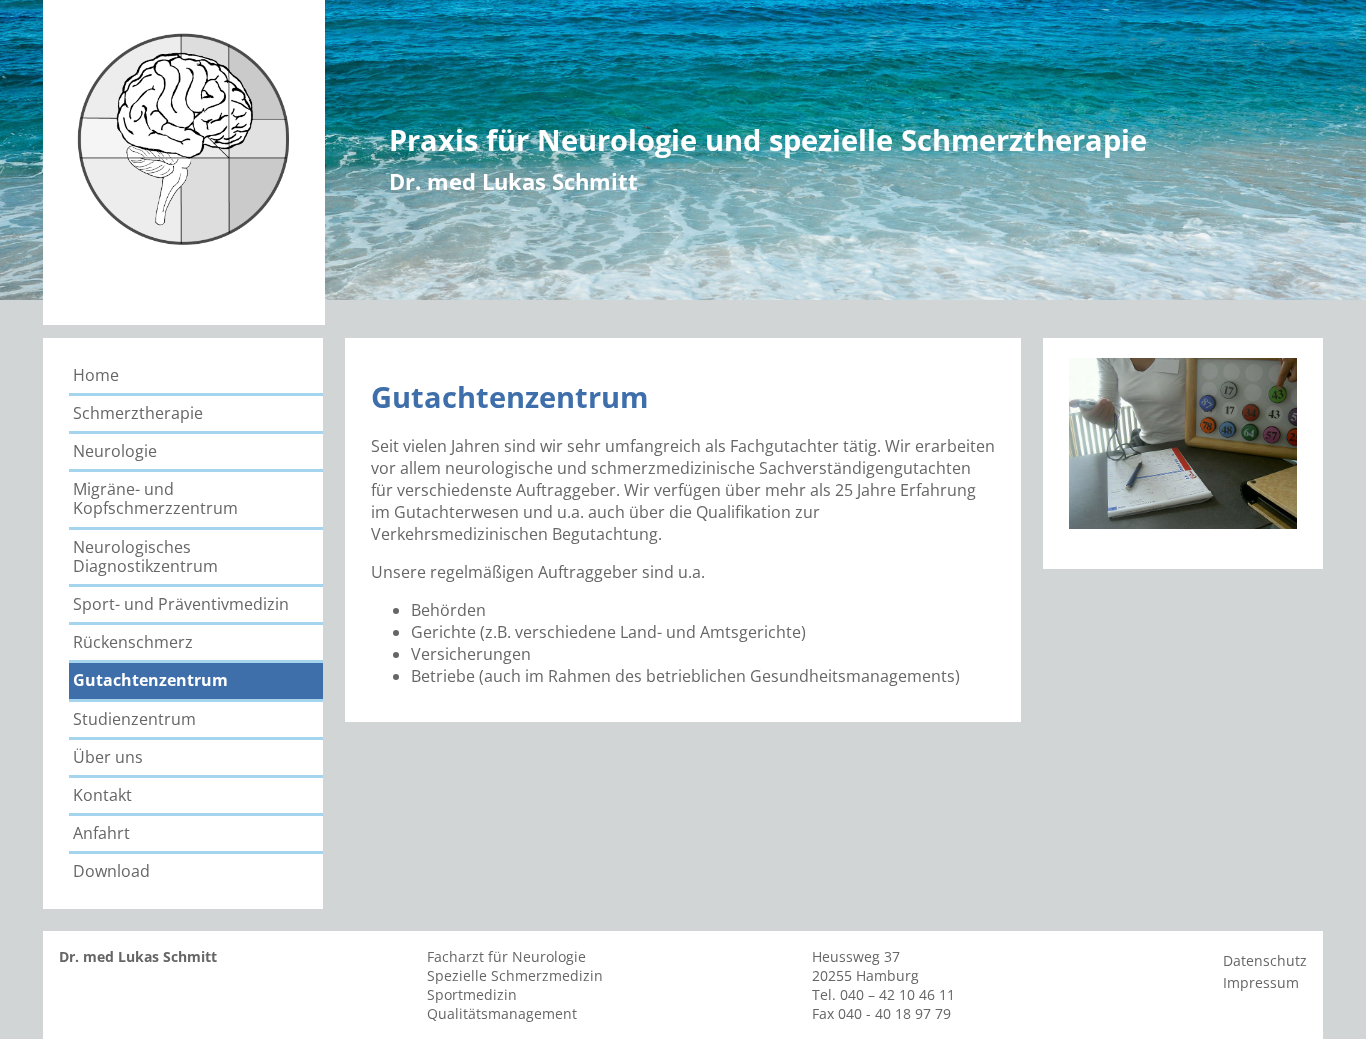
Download (111, 871)
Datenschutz (1265, 960)
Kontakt (102, 795)
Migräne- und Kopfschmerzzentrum (155, 498)
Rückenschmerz (133, 642)
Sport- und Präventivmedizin (181, 604)
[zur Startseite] (184, 260)
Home (96, 375)
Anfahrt (101, 833)
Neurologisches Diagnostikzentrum (145, 556)
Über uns (108, 757)
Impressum (1261, 982)
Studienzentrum (134, 719)
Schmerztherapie (138, 413)
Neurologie (115, 451)
